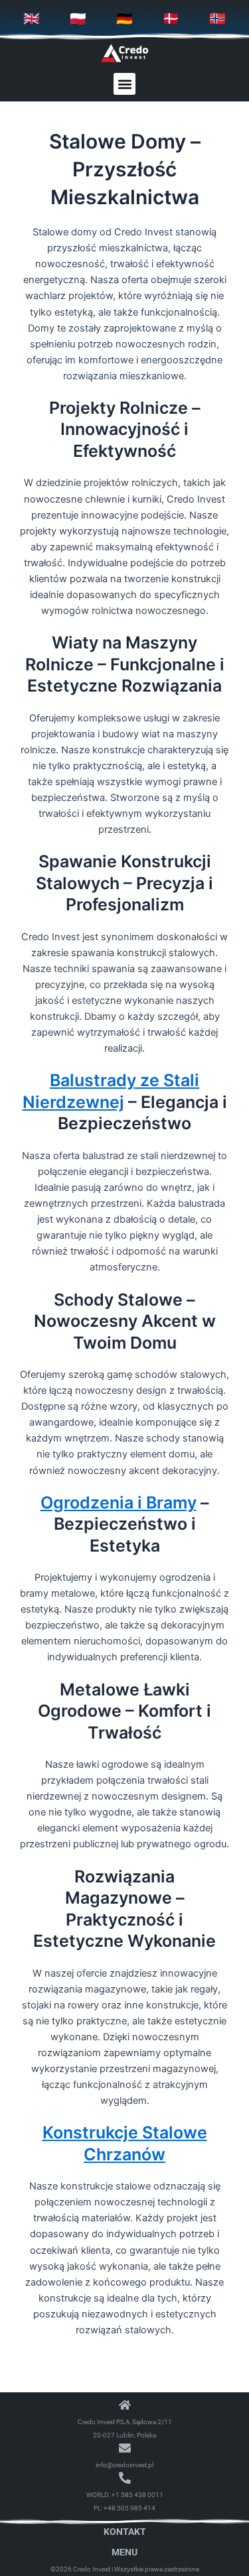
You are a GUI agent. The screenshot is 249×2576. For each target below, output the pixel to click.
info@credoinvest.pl (124, 2465)
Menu (124, 2552)
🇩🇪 (124, 19)
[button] (124, 84)
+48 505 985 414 (129, 2508)
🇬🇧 (32, 19)
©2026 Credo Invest (80, 2569)
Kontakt (125, 2532)
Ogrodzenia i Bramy (119, 1503)
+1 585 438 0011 (137, 2495)
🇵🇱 (78, 19)
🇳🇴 (217, 19)
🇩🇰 (171, 19)
